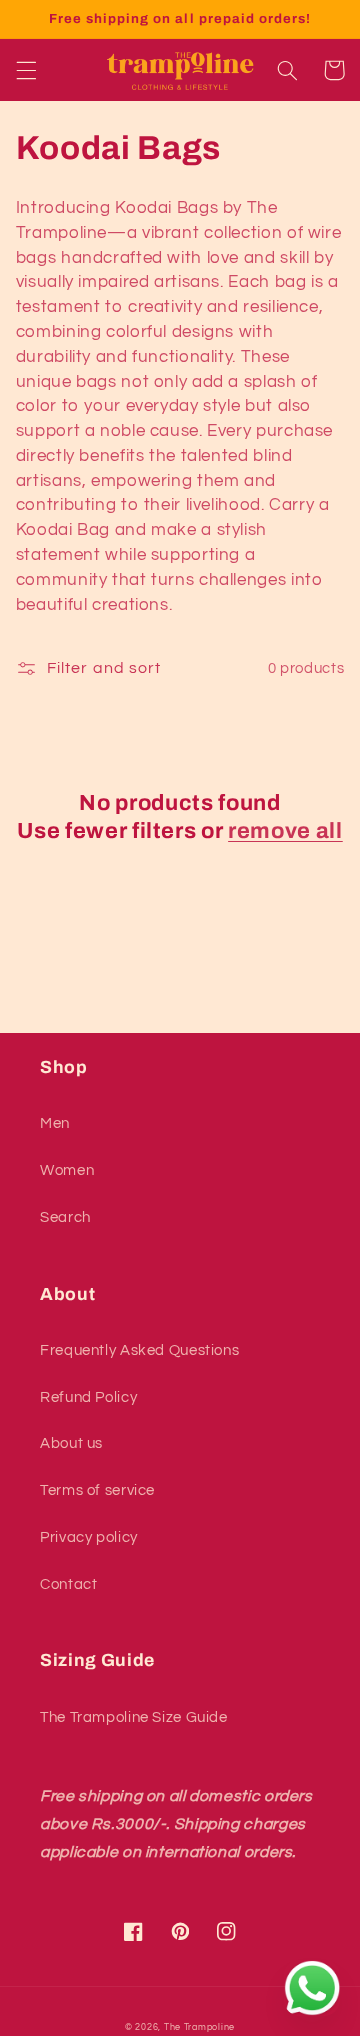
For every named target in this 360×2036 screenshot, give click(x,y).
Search (65, 1217)
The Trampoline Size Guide (134, 1717)
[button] (26, 70)
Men (55, 1123)
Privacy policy (89, 1537)
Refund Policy (88, 1397)
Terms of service (97, 1490)
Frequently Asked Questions (139, 1350)
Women (67, 1170)
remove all (285, 831)
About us (71, 1443)
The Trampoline (199, 2027)
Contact (68, 1584)
